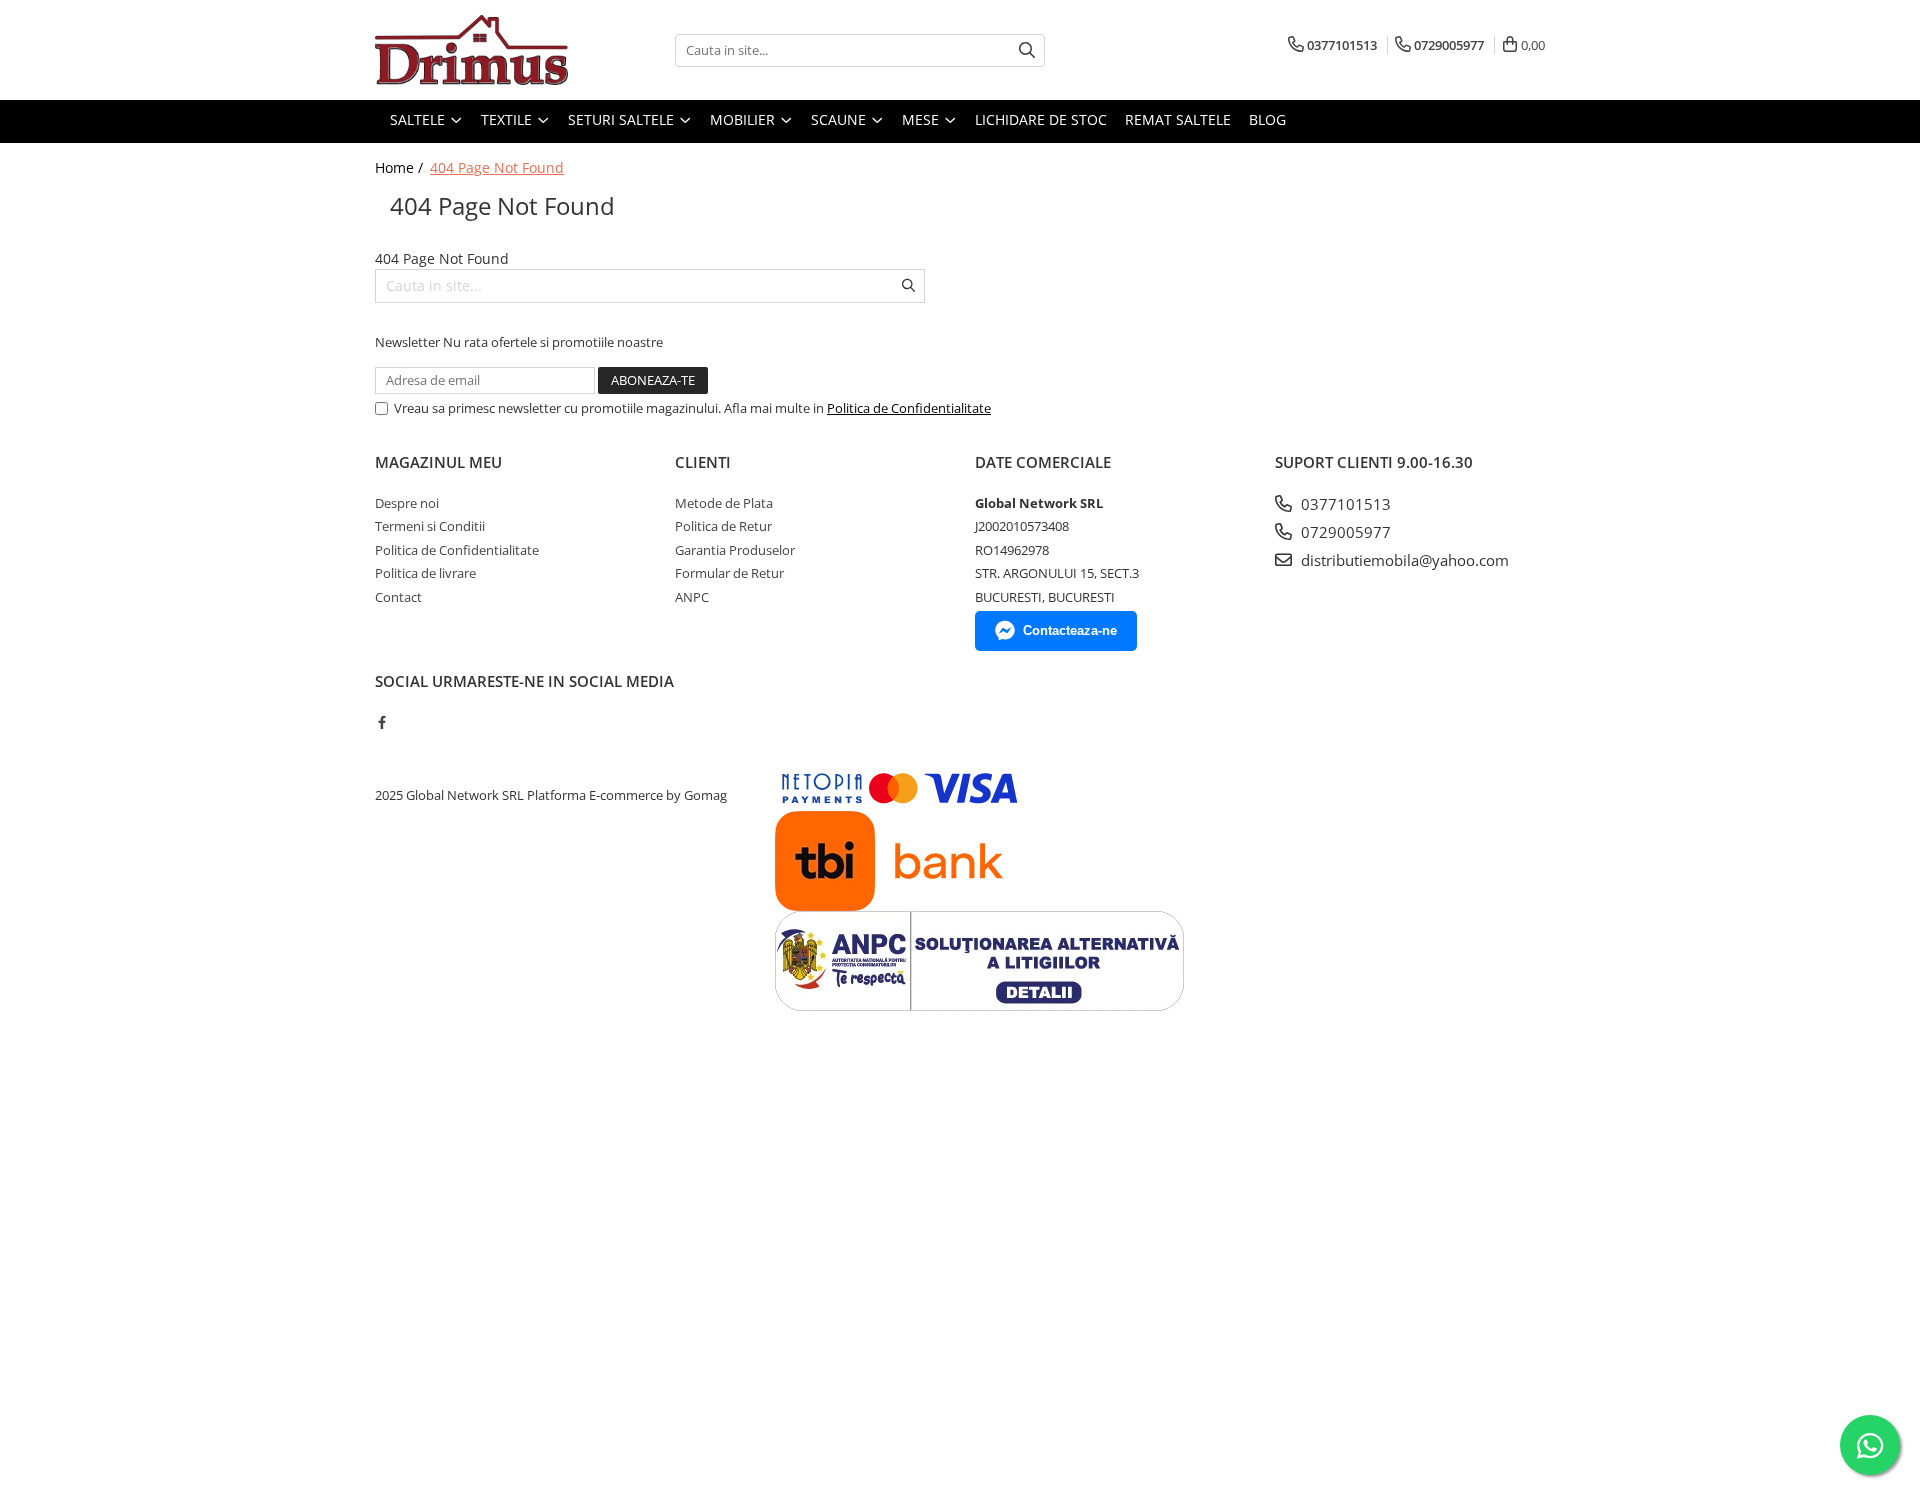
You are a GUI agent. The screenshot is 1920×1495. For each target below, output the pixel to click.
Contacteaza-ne (1070, 630)
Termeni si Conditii (430, 526)
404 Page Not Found (497, 167)
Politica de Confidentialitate (909, 408)
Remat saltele (1178, 119)
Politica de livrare (425, 573)
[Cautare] (1027, 50)
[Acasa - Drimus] (475, 50)
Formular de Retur (729, 573)
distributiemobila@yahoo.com (1403, 560)
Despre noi (407, 503)
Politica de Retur (723, 526)
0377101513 (1344, 504)
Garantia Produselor (735, 550)
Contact (398, 597)
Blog (1267, 119)
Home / (401, 167)
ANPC (692, 597)
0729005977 (1344, 532)
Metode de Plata (724, 503)
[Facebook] (381, 722)
